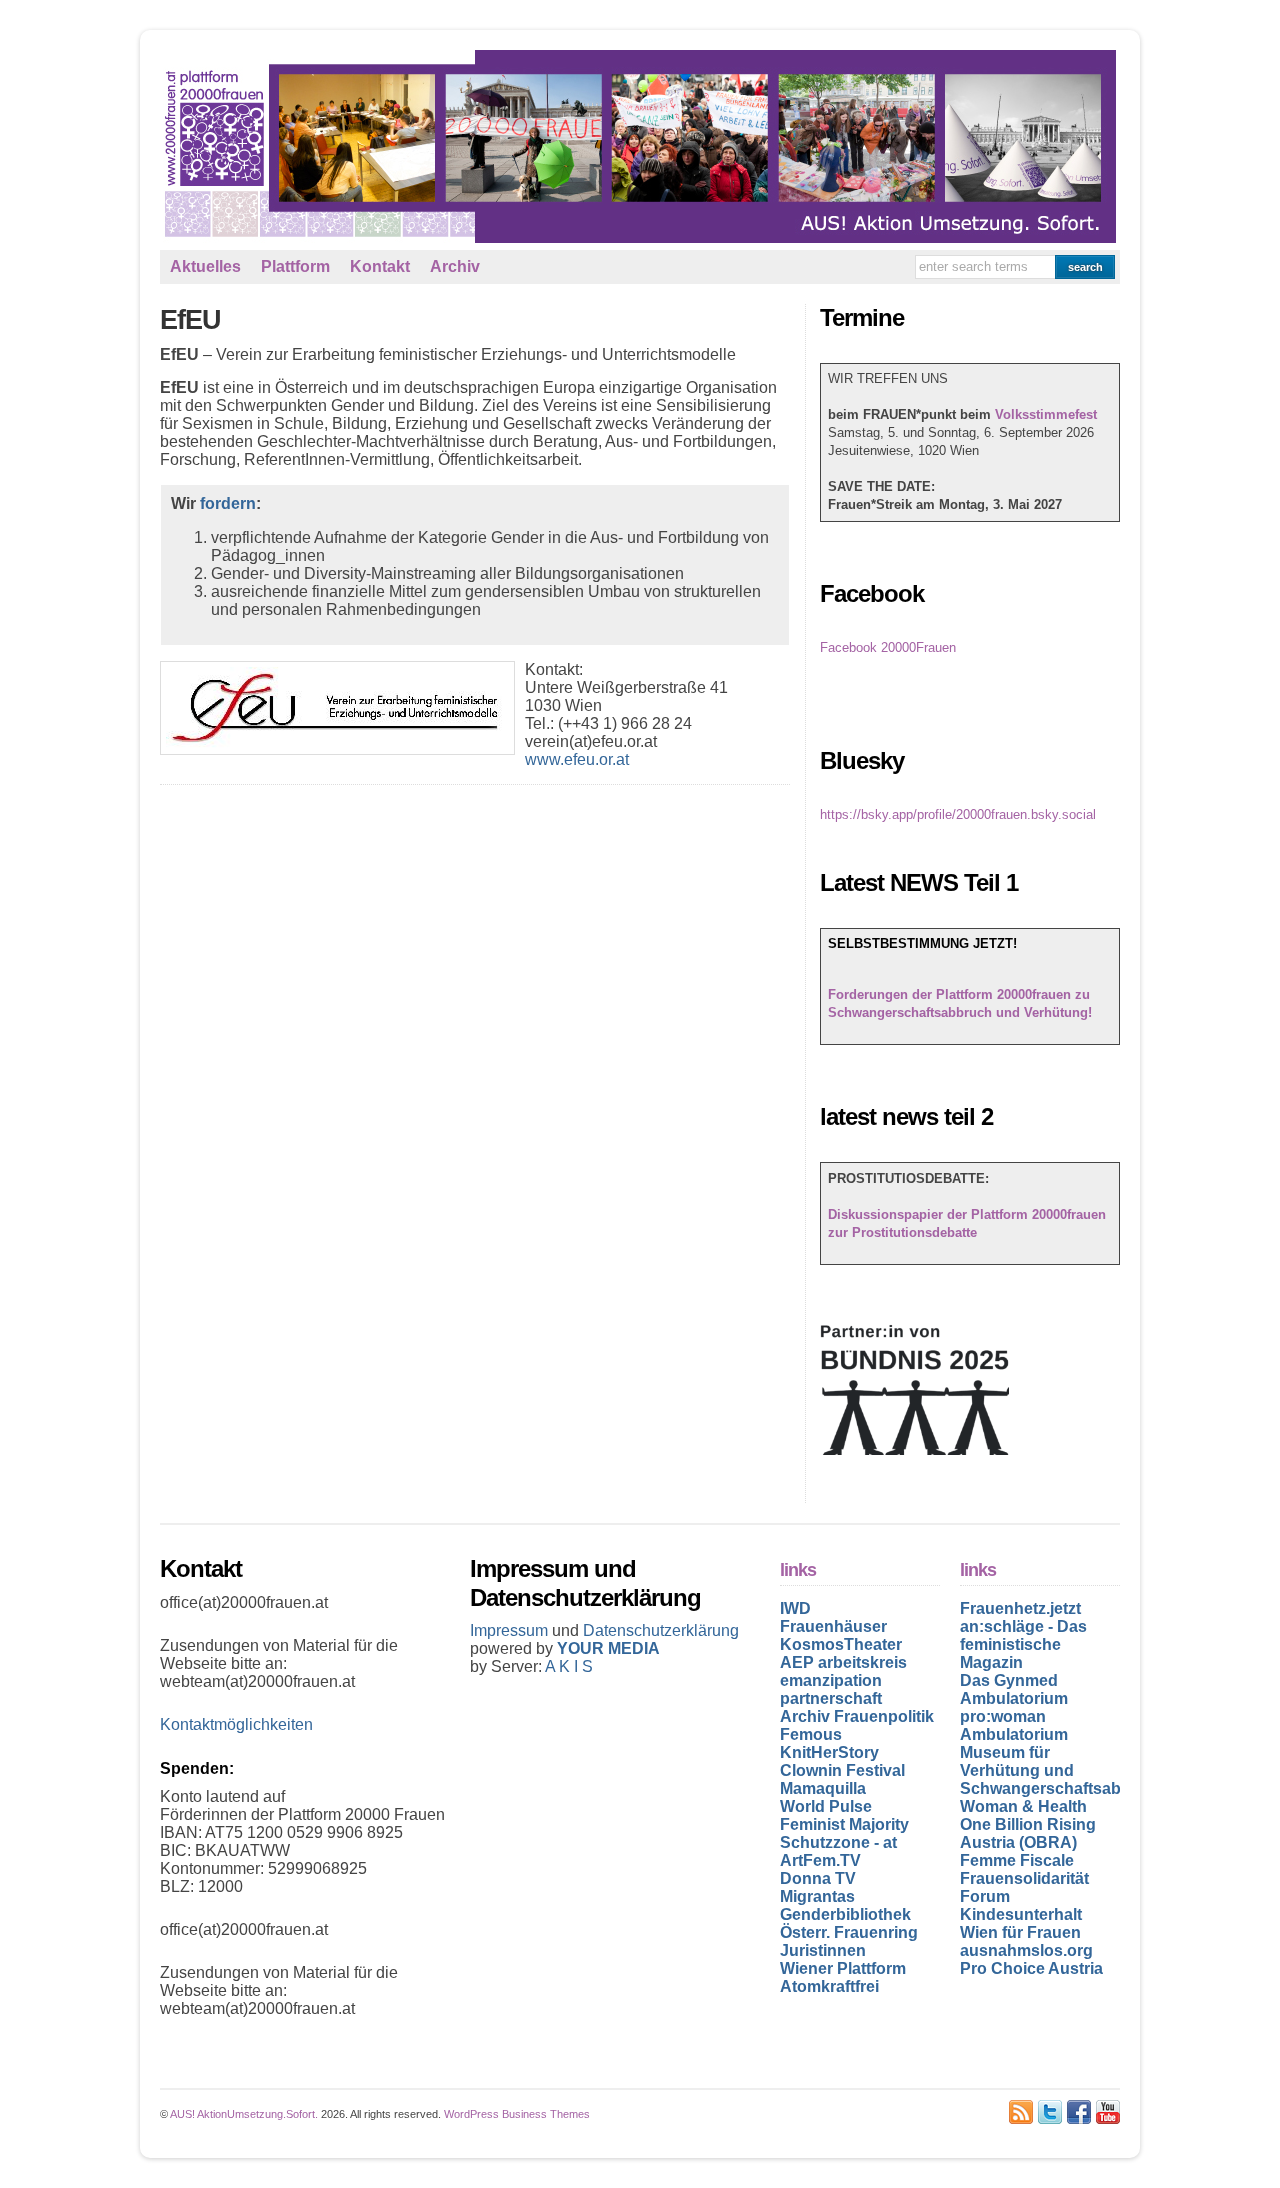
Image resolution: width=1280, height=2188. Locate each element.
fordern (228, 503)
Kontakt (380, 266)
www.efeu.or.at (577, 759)
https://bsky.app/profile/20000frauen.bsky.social (958, 814)
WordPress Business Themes (517, 2114)
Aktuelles (205, 266)
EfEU (190, 320)
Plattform (295, 266)
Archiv (455, 266)
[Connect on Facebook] (1079, 2112)
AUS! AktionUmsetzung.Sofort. (244, 2114)
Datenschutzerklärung (661, 1630)
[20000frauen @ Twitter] (1050, 2112)
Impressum (511, 1630)
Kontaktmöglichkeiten (236, 1724)
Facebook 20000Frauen (888, 647)
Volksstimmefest (1046, 414)
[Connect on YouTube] (1108, 2112)
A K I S (569, 1666)
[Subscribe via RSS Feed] (1021, 2112)
